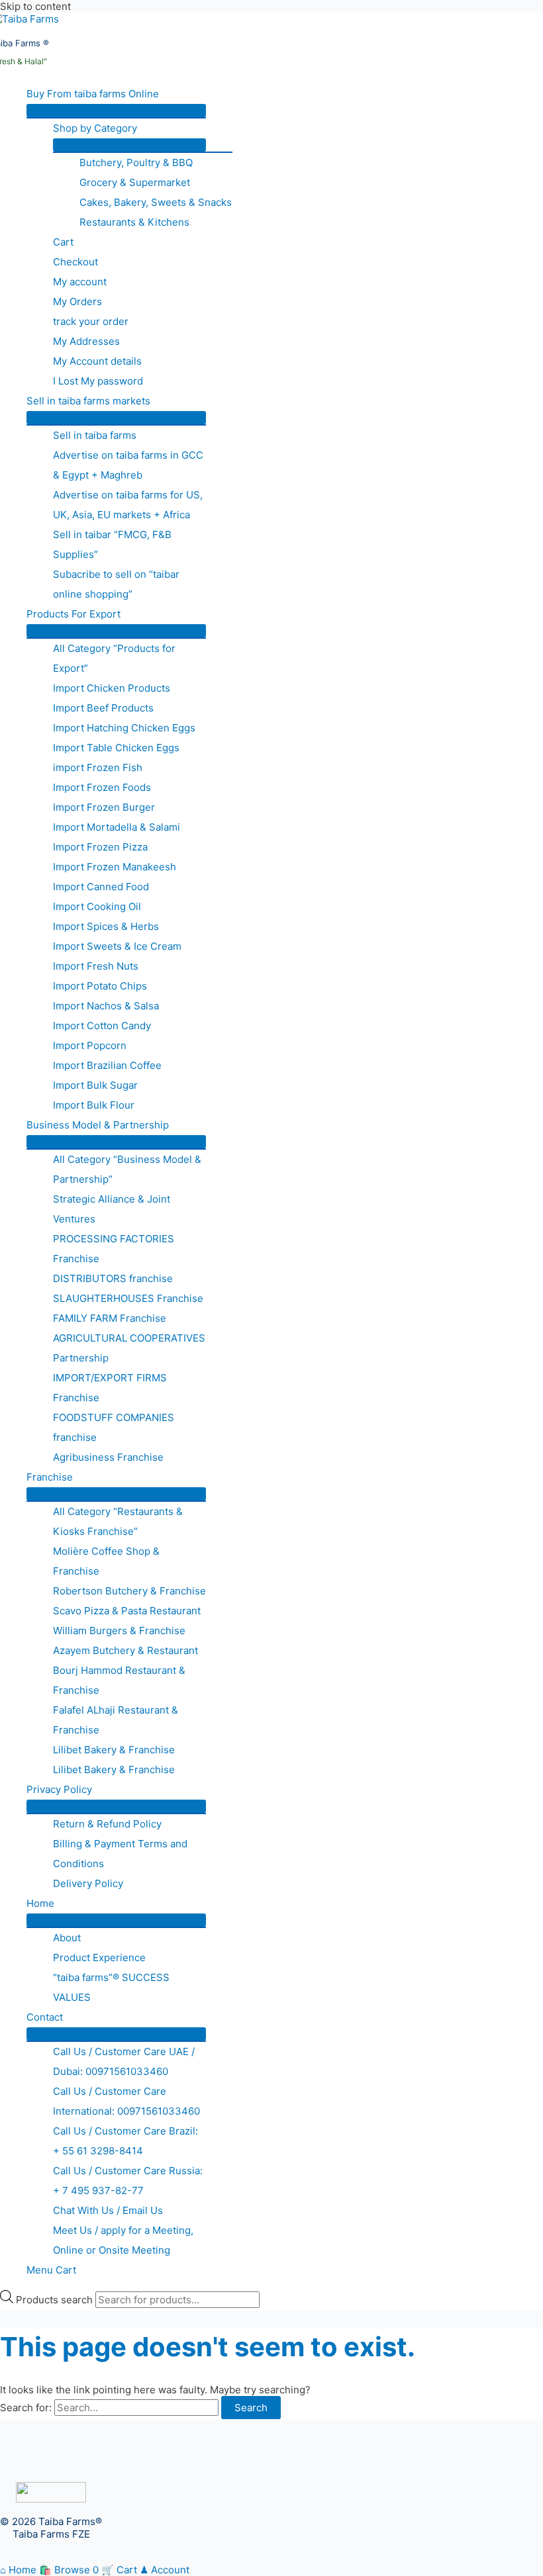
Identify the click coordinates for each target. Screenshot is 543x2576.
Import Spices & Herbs (106, 926)
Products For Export (74, 614)
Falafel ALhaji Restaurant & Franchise (116, 1720)
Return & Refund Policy (107, 1824)
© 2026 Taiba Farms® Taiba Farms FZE (51, 2528)
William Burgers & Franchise (119, 1631)
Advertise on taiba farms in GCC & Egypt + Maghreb (128, 465)
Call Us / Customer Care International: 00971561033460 (126, 2101)
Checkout (75, 262)
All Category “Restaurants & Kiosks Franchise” (118, 1521)
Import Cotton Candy (102, 1026)
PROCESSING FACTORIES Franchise (114, 1249)
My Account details (97, 361)
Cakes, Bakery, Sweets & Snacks (156, 202)
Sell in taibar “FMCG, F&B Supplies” (112, 544)
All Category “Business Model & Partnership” (127, 1169)
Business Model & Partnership (98, 1125)
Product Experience (99, 1957)
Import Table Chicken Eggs (116, 748)
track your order (91, 321)
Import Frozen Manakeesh (115, 867)
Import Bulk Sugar (95, 1085)
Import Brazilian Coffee (107, 1065)
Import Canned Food (101, 887)
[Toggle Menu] (116, 111)
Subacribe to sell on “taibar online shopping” (116, 584)
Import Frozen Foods (102, 787)
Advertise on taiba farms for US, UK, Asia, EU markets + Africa (128, 505)
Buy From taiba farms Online (93, 94)
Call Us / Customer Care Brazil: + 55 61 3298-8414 (125, 2141)
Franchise (50, 1477)
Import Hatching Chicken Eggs (124, 728)
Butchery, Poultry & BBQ (136, 162)
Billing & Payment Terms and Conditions (120, 1854)
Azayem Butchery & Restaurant (125, 1650)
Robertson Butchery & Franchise (129, 1591)
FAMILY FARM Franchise (110, 1318)
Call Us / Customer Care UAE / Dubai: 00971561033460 (124, 2061)
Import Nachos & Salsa (106, 1006)
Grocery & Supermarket (135, 182)
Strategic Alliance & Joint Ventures (112, 1209)
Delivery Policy (88, 1883)
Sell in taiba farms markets (88, 401)
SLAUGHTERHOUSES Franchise (128, 1298)
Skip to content (35, 6)
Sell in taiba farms (95, 435)
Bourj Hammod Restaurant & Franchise (119, 1680)
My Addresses (86, 341)
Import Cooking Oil (97, 906)
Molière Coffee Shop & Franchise (106, 1561)
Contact (45, 2017)
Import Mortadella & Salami (117, 827)
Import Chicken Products (112, 688)
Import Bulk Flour (94, 1105)
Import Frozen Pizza (100, 847)
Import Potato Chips (100, 986)
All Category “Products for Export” (114, 658)
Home (40, 1903)
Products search (56, 2300)
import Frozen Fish (98, 767)
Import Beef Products (103, 708)
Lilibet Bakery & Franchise (114, 1750)
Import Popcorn (90, 1045)
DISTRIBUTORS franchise (113, 1278)
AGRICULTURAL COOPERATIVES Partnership (129, 1348)
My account (80, 282)
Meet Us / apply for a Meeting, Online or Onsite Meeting (123, 2240)
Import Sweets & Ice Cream (117, 946)
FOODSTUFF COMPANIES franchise (114, 1427)
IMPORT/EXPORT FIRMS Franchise (110, 1388)
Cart (63, 242)
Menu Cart (51, 2270)
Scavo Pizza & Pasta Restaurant (127, 1611)
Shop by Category (95, 128)
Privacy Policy (59, 1789)
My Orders (77, 301)
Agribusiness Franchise (108, 1457)
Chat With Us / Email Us (108, 2210)
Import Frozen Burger (104, 807)
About (67, 1938)
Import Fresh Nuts (96, 966)
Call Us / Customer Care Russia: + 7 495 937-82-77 (128, 2181)
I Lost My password (98, 381)
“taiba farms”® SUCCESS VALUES (111, 1987)
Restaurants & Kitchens (134, 222)
